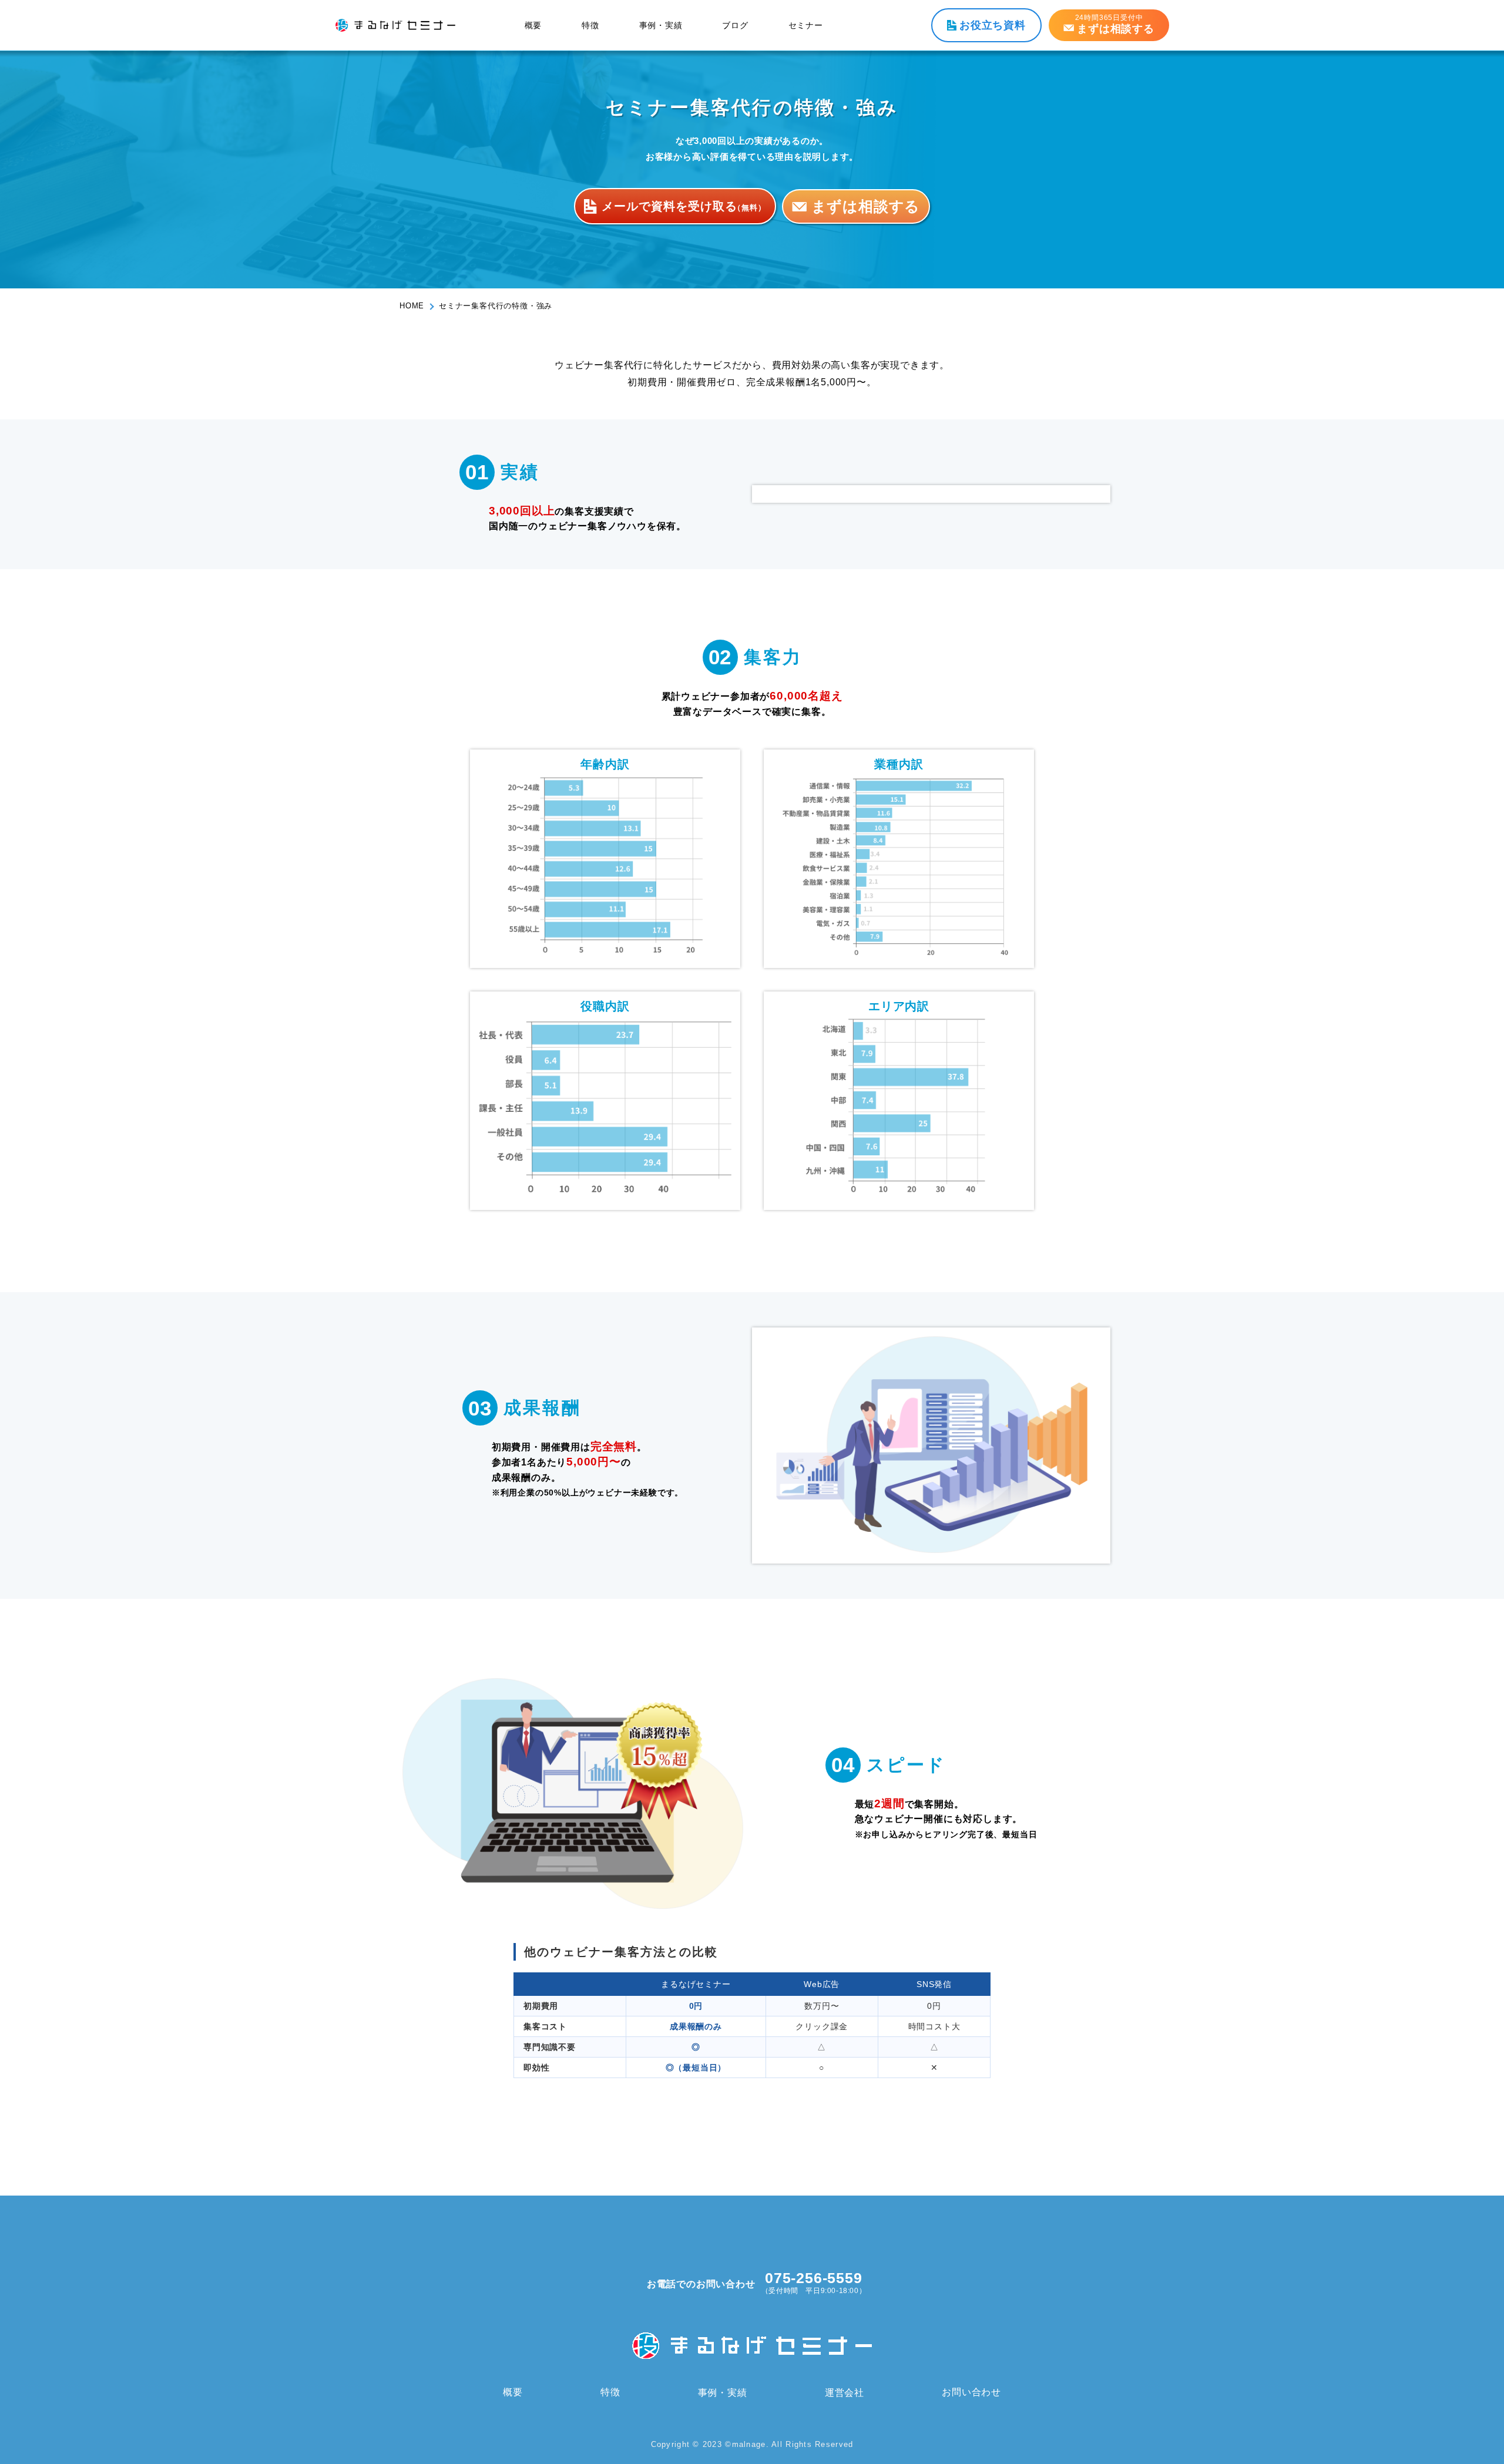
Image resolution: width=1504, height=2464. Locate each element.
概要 (533, 25)
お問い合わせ (971, 2392)
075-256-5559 (814, 2278)
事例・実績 (661, 25)
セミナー (806, 25)
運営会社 (845, 2392)
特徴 (590, 25)
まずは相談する (866, 206)
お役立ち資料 (993, 25)
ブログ (735, 25)
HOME (412, 306)
